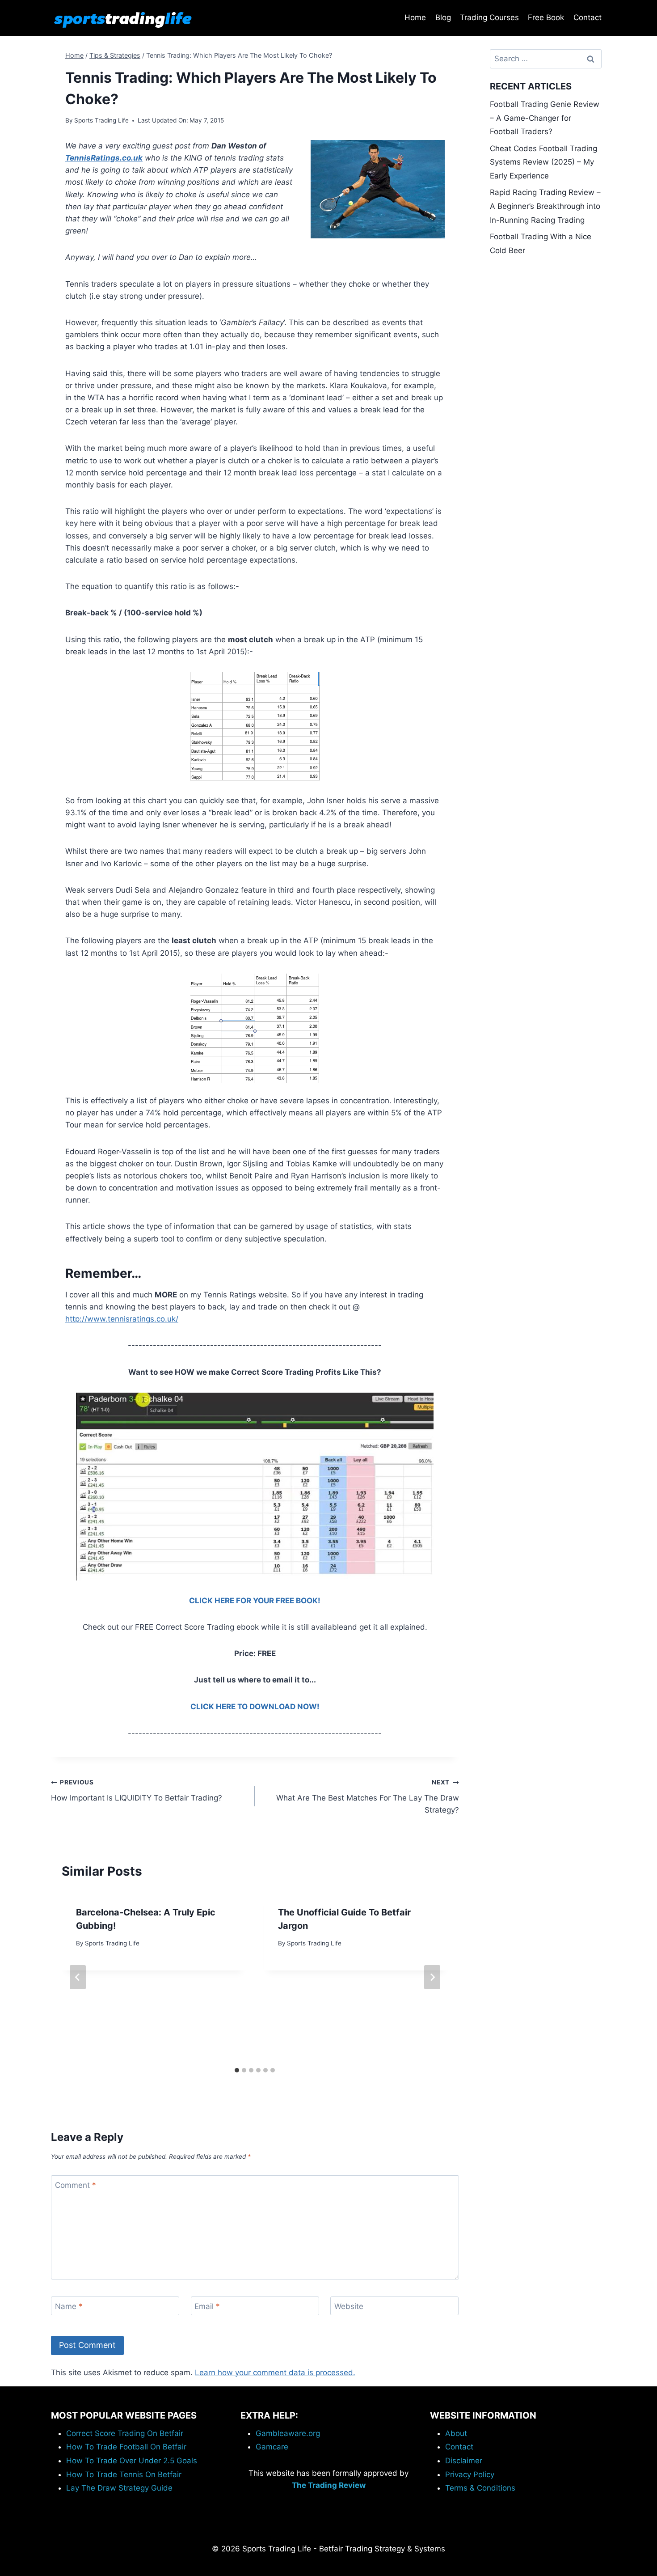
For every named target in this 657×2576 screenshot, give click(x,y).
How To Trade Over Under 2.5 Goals (132, 2461)
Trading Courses (489, 17)
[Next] (432, 1977)
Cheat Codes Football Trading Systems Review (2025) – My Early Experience (543, 162)
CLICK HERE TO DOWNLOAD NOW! (255, 1707)
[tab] (237, 2070)
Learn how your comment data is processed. (275, 2373)
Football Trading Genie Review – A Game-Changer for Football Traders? (545, 118)
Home (415, 17)
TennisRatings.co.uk (104, 158)
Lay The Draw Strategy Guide (119, 2488)
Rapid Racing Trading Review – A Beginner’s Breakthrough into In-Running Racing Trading (545, 206)
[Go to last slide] (78, 1977)
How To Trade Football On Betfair (126, 2447)
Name (69, 2306)
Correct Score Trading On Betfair (125, 2433)
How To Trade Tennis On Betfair (124, 2474)
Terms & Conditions (480, 2488)
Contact (588, 17)
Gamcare (272, 2447)
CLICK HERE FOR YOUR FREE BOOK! (255, 1601)
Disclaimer (464, 2461)
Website (349, 2306)
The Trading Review (329, 2485)
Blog (443, 17)
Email (207, 2306)
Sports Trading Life (101, 120)
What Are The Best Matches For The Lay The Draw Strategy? (367, 1796)
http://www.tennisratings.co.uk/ (122, 1319)
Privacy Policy (470, 2474)
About (456, 2433)
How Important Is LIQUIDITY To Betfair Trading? (137, 1790)
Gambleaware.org (288, 2433)
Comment (76, 2185)
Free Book (546, 17)
